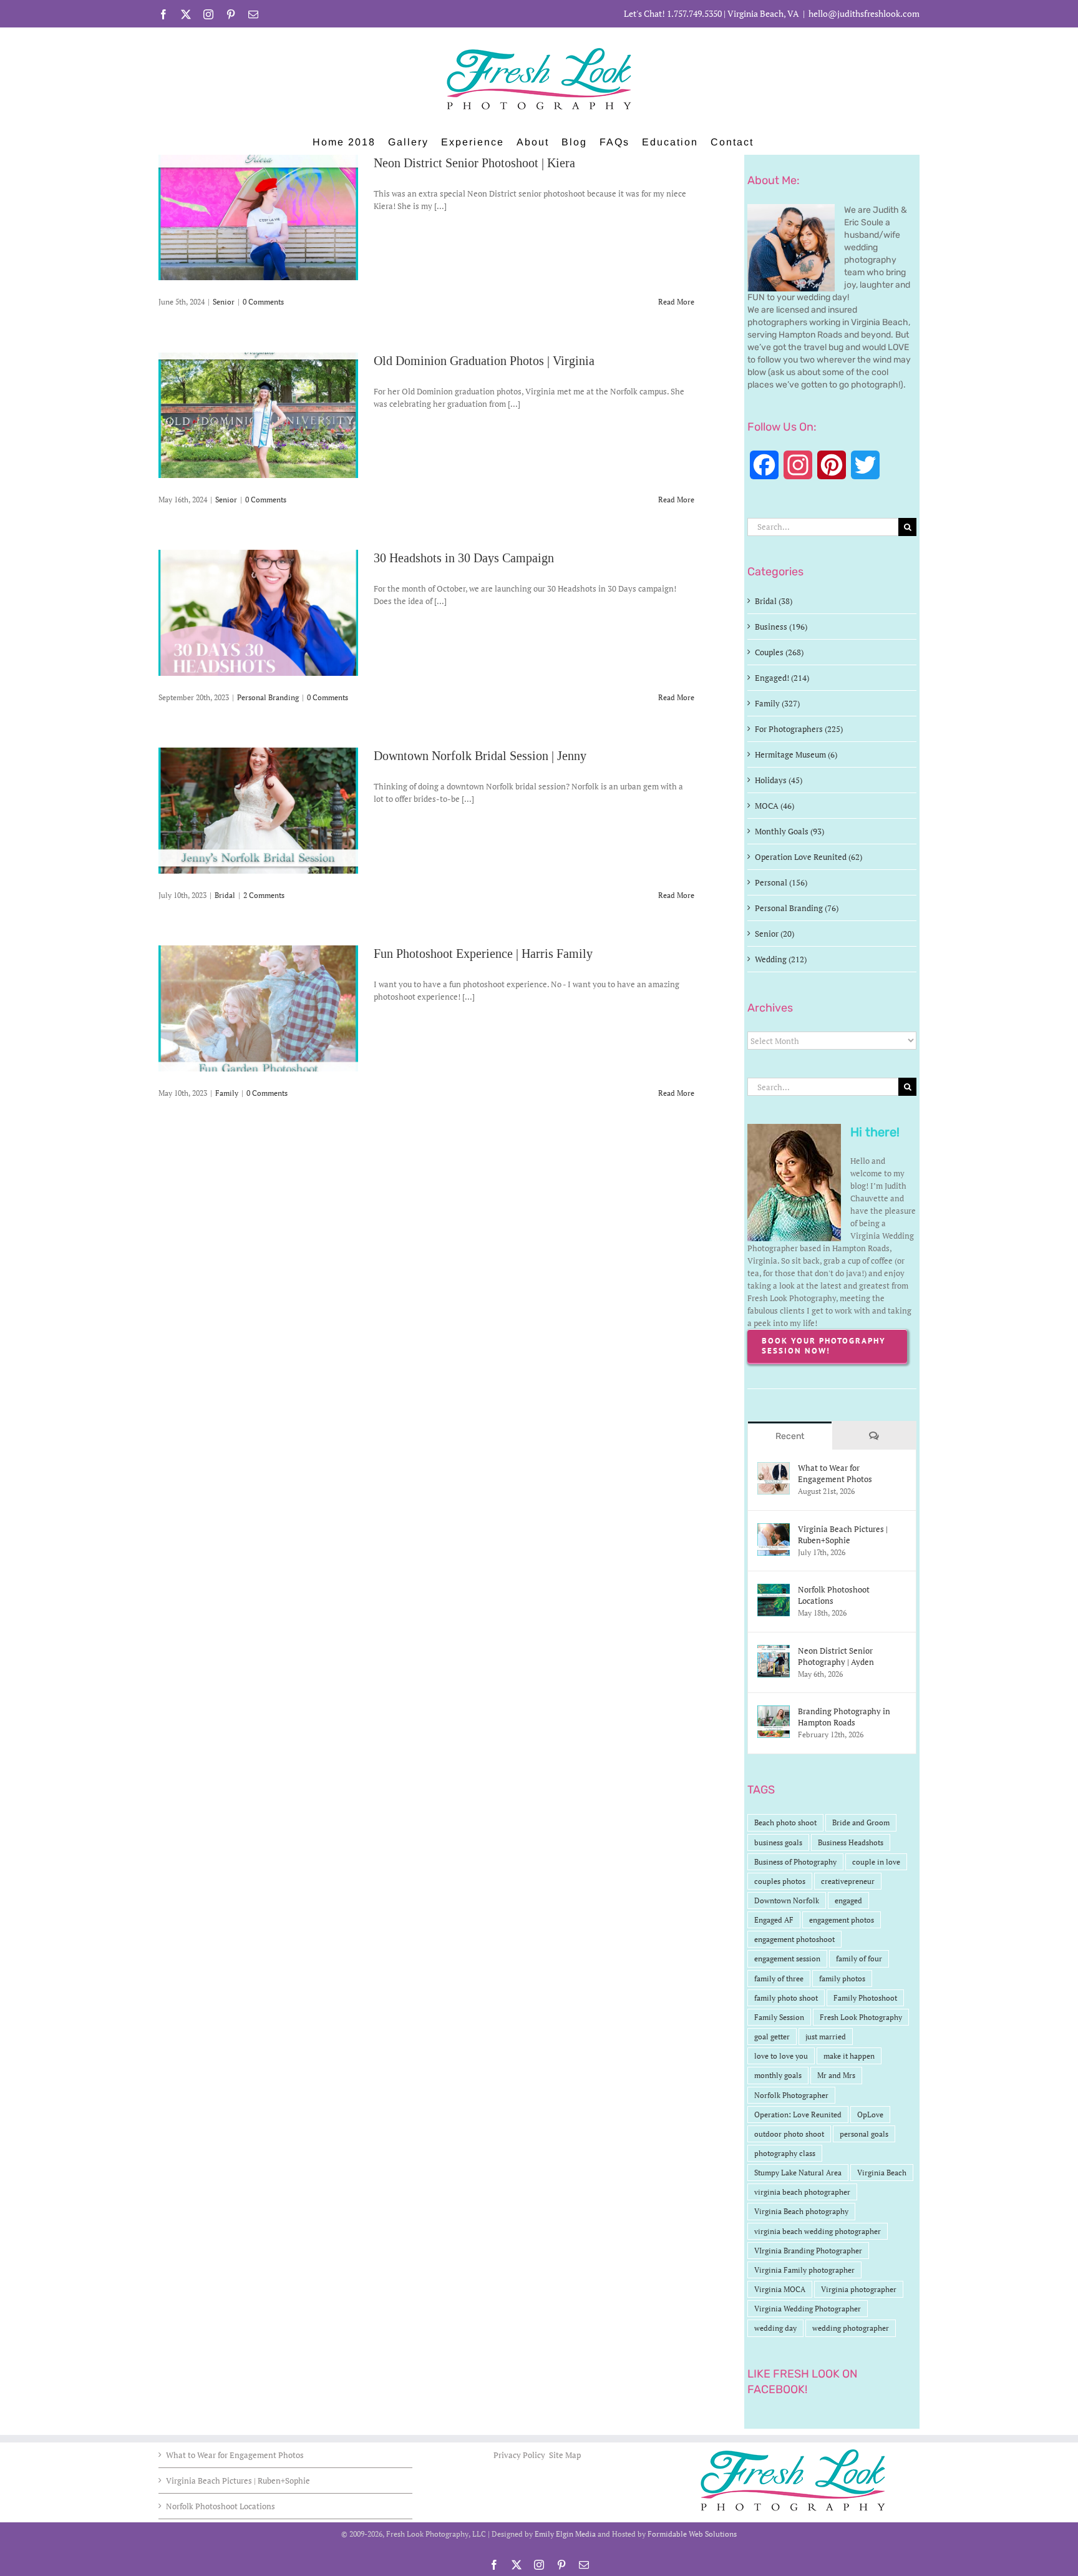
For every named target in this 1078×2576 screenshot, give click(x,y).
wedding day (775, 2328)
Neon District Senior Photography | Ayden (836, 1656)
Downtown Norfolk (787, 1900)
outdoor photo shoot (789, 2134)
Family (227, 1093)
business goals (778, 1842)
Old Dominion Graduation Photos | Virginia (484, 361)
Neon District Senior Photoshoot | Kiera (474, 163)
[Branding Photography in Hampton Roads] (774, 1712)
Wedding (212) (781, 959)
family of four (859, 1959)
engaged (848, 1900)
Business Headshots (851, 1842)
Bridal (225, 895)
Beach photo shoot (785, 1822)
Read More (676, 302)
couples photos (780, 1881)
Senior (224, 302)
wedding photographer (851, 2328)
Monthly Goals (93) (789, 831)
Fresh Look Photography (861, 2017)
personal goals (864, 2134)
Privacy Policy (520, 2455)
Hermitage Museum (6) (796, 754)
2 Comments (264, 895)
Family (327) (777, 703)
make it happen (849, 2056)
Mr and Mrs (836, 2075)
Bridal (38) (774, 601)
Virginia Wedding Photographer (808, 2309)
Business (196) (781, 627)
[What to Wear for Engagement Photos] (774, 1468)
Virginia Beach (882, 2173)
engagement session (787, 1959)
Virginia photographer (859, 2289)
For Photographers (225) (799, 729)
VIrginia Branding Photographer (808, 2251)
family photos (842, 1978)
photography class (785, 2153)
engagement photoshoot (794, 1939)
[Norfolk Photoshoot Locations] (774, 1590)
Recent (790, 1436)
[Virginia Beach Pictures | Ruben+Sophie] (774, 1529)
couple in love (876, 1862)
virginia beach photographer (802, 2192)
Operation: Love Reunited (798, 2115)
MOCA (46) (775, 806)
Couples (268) (779, 652)
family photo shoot (786, 1998)
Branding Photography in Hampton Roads (844, 1717)
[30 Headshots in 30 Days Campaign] (258, 613)
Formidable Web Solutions (692, 2534)
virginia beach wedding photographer (818, 2231)
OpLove (870, 2115)
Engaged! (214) (782, 678)
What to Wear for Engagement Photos (835, 1473)
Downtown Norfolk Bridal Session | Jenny (480, 756)
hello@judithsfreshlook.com (864, 13)
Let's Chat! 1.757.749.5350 (673, 13)
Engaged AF (774, 1920)
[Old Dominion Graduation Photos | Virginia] (258, 415)
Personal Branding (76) (797, 908)
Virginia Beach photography (801, 2211)
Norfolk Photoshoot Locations (834, 1595)
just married (826, 2037)
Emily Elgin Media (565, 2534)
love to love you (781, 2056)
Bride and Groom (861, 1822)
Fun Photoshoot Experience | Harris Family (483, 954)
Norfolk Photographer (791, 2095)
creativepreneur (848, 1881)
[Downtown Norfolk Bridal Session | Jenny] (258, 811)
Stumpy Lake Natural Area (798, 2173)
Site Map (565, 2455)
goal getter (772, 2037)
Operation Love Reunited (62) (808, 857)
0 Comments (263, 302)
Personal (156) (781, 882)
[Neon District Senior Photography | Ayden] (774, 1651)
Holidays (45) (779, 780)
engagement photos (842, 1920)
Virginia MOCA (780, 2289)
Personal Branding (268, 697)
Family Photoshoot (865, 1998)
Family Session (779, 2017)
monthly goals (778, 2075)
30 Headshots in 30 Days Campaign (464, 558)
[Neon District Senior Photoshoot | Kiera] (258, 217)
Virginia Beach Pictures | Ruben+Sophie (843, 1534)
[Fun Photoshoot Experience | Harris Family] (258, 1008)
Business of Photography (795, 1862)
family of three (779, 1978)
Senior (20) (775, 934)
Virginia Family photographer (804, 2270)
